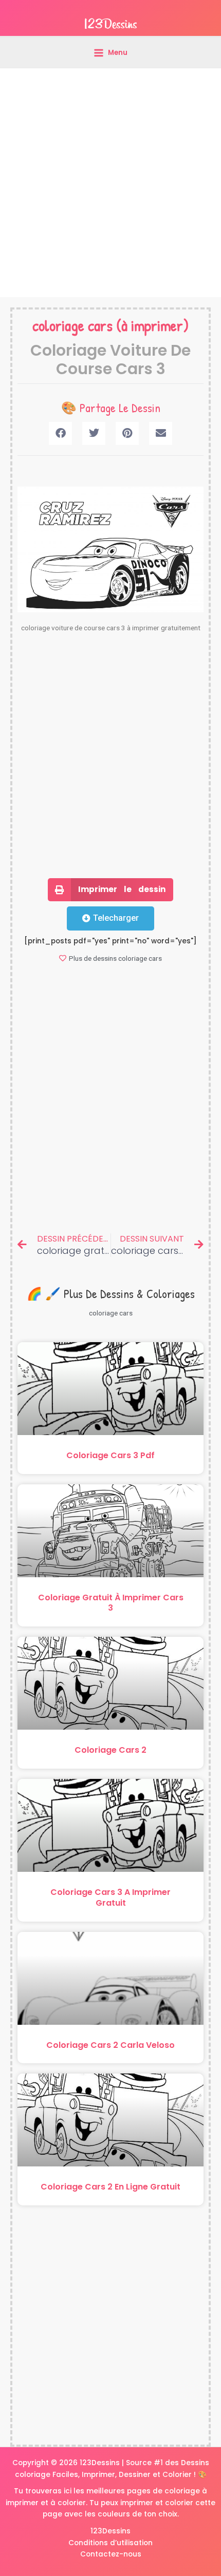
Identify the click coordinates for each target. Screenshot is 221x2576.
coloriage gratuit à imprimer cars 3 (111, 1603)
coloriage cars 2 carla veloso (110, 2045)
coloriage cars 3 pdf (110, 1455)
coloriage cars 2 (110, 1750)
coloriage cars (72, 325)
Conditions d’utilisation (110, 2543)
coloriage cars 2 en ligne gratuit (110, 2187)
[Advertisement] (110, 183)
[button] (60, 433)
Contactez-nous (111, 2554)
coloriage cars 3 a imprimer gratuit (110, 1897)
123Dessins (110, 2531)
